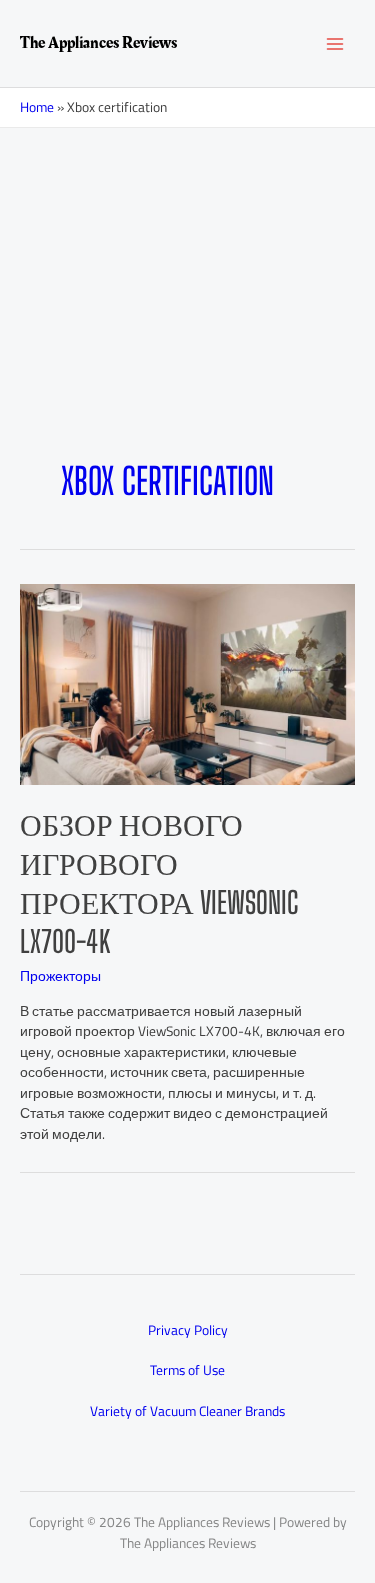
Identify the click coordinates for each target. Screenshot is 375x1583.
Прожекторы (60, 976)
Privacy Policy (188, 1330)
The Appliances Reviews (98, 43)
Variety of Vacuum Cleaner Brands (187, 1411)
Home (37, 107)
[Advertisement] (187, 325)
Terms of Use (187, 1370)
